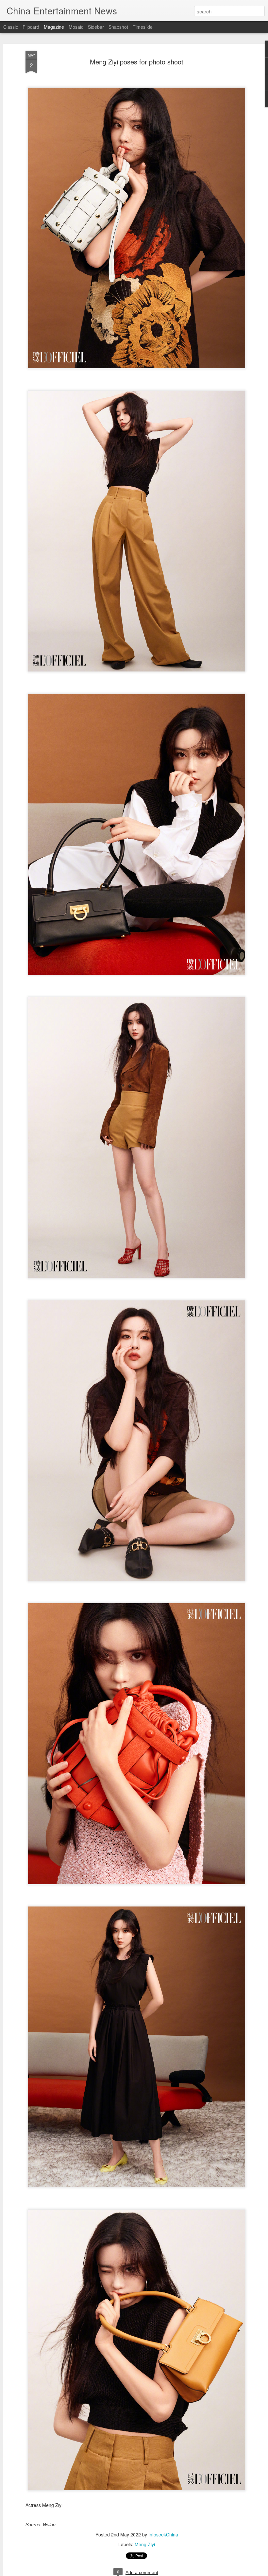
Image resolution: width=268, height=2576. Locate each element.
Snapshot (118, 27)
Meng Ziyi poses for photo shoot (137, 62)
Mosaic (76, 27)
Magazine (54, 27)
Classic (11, 27)
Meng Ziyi (145, 2544)
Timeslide (143, 27)
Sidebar (96, 27)
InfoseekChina (163, 2534)
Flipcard (31, 27)
